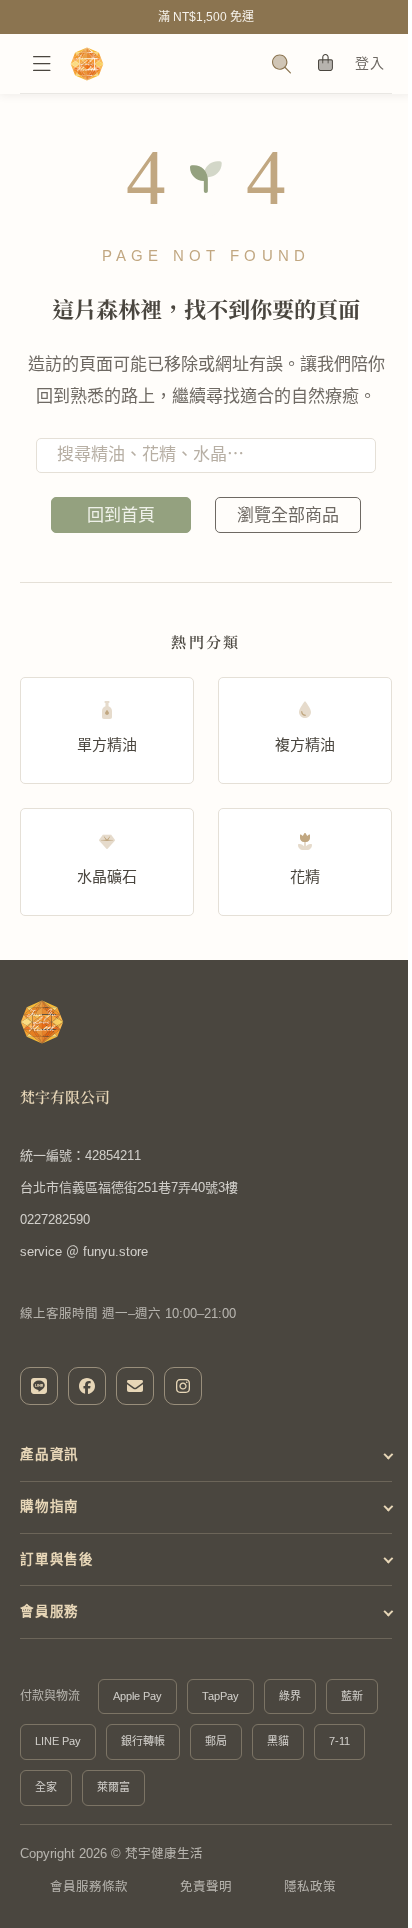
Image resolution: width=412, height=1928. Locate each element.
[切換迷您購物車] (324, 63)
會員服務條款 (89, 1887)
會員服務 (49, 1611)
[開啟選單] (42, 64)
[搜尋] (281, 64)
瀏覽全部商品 (288, 515)
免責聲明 (206, 1887)
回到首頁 (121, 515)
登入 (369, 63)
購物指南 (49, 1506)
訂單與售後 (57, 1559)
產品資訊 (49, 1454)
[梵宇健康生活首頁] (42, 1022)
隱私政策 (310, 1887)
